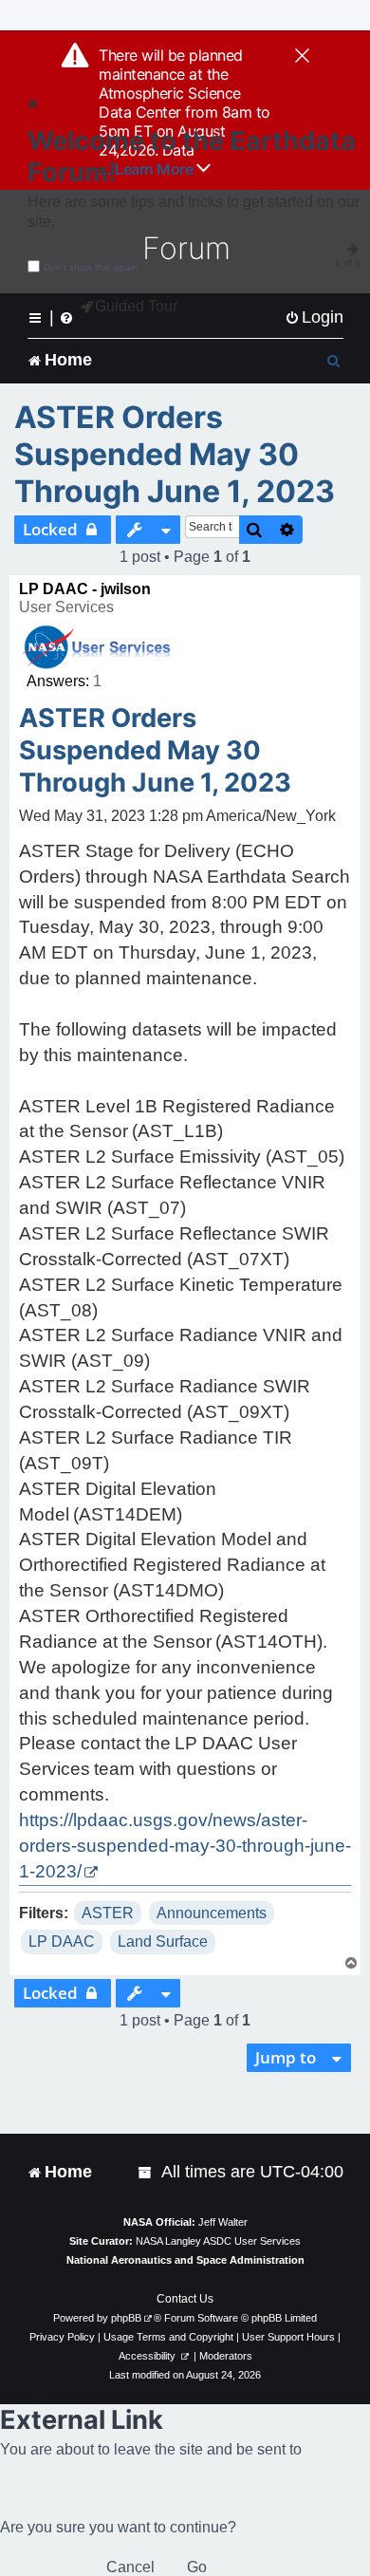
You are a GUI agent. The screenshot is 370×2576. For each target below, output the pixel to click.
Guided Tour (136, 306)
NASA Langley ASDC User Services (218, 2241)
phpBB (126, 2318)
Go (197, 2567)
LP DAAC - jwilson (85, 589)
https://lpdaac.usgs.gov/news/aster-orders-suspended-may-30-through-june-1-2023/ (185, 1846)
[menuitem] (314, 317)
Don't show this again (91, 267)
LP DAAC (62, 1941)
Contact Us (185, 2299)
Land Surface (163, 1941)
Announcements (212, 1913)
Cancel (130, 2567)
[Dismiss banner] (302, 57)
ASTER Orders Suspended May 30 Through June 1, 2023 (175, 454)
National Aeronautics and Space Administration (185, 2260)
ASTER (108, 1913)
